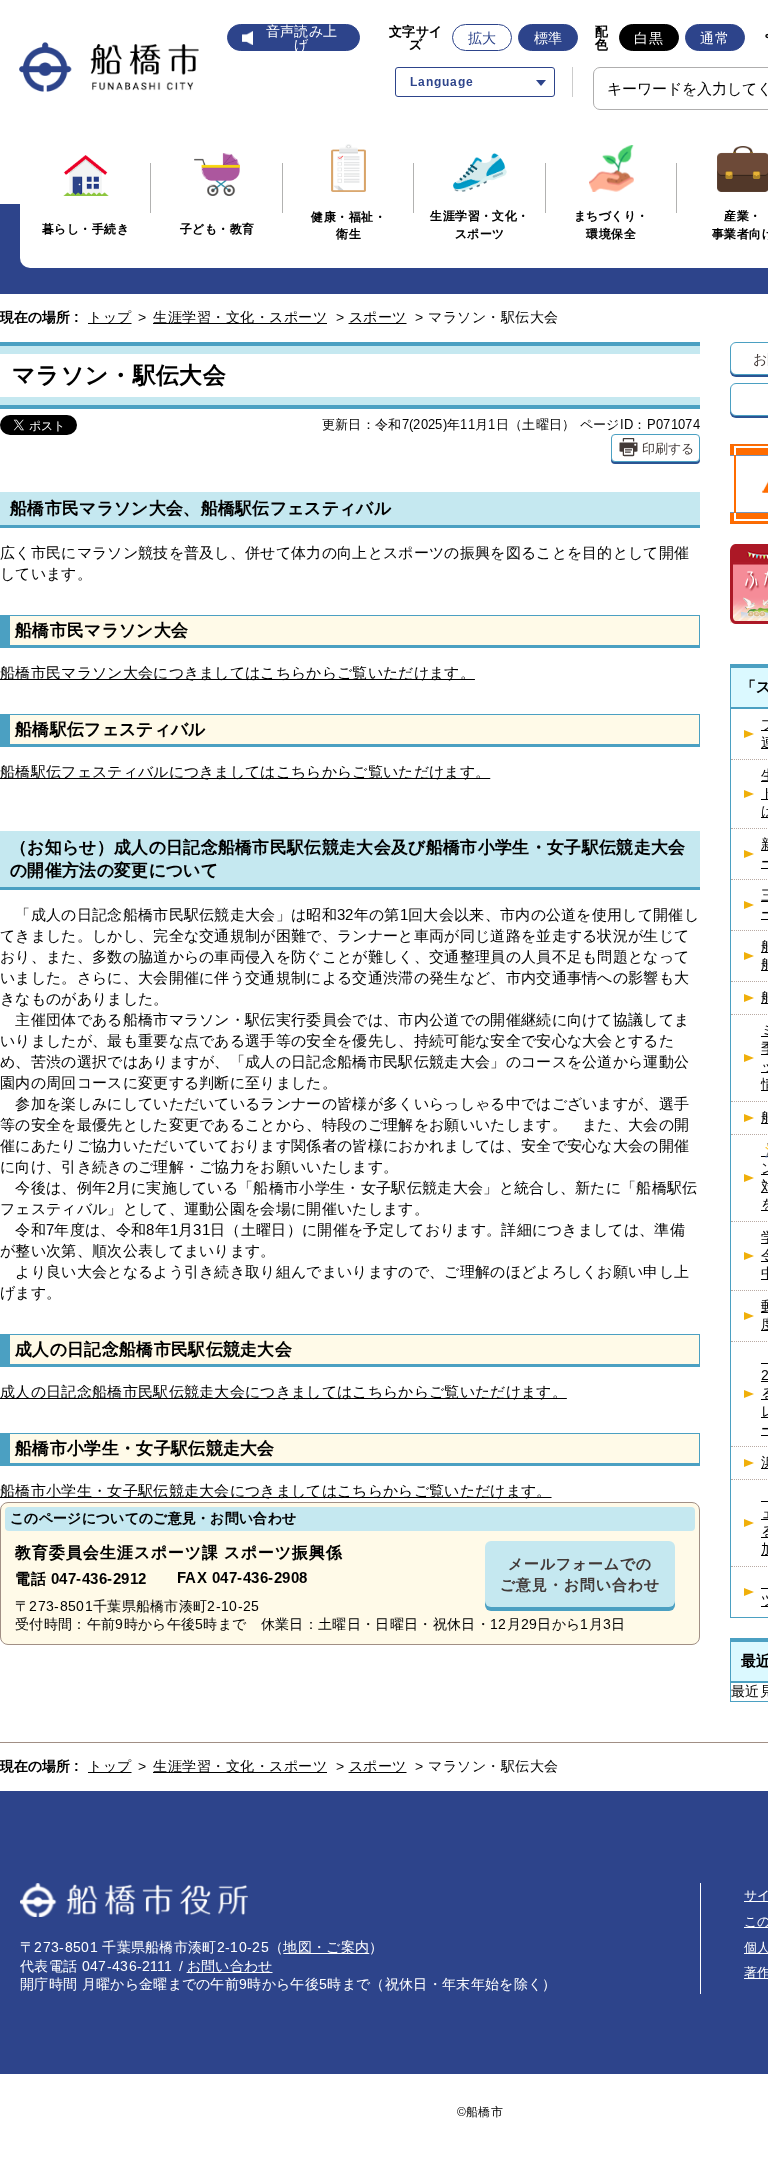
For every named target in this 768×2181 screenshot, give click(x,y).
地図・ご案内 (326, 1947)
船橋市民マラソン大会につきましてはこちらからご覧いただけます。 (237, 672)
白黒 (648, 38)
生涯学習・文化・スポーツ (240, 317)
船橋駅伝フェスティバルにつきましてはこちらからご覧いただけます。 (245, 771)
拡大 (482, 38)
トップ (110, 317)
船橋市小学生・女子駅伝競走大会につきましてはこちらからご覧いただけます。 (276, 1490)
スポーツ (378, 317)
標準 (548, 38)
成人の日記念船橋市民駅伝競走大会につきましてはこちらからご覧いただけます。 (283, 1391)
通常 (714, 38)
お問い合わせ (230, 1966)
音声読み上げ (302, 38)
